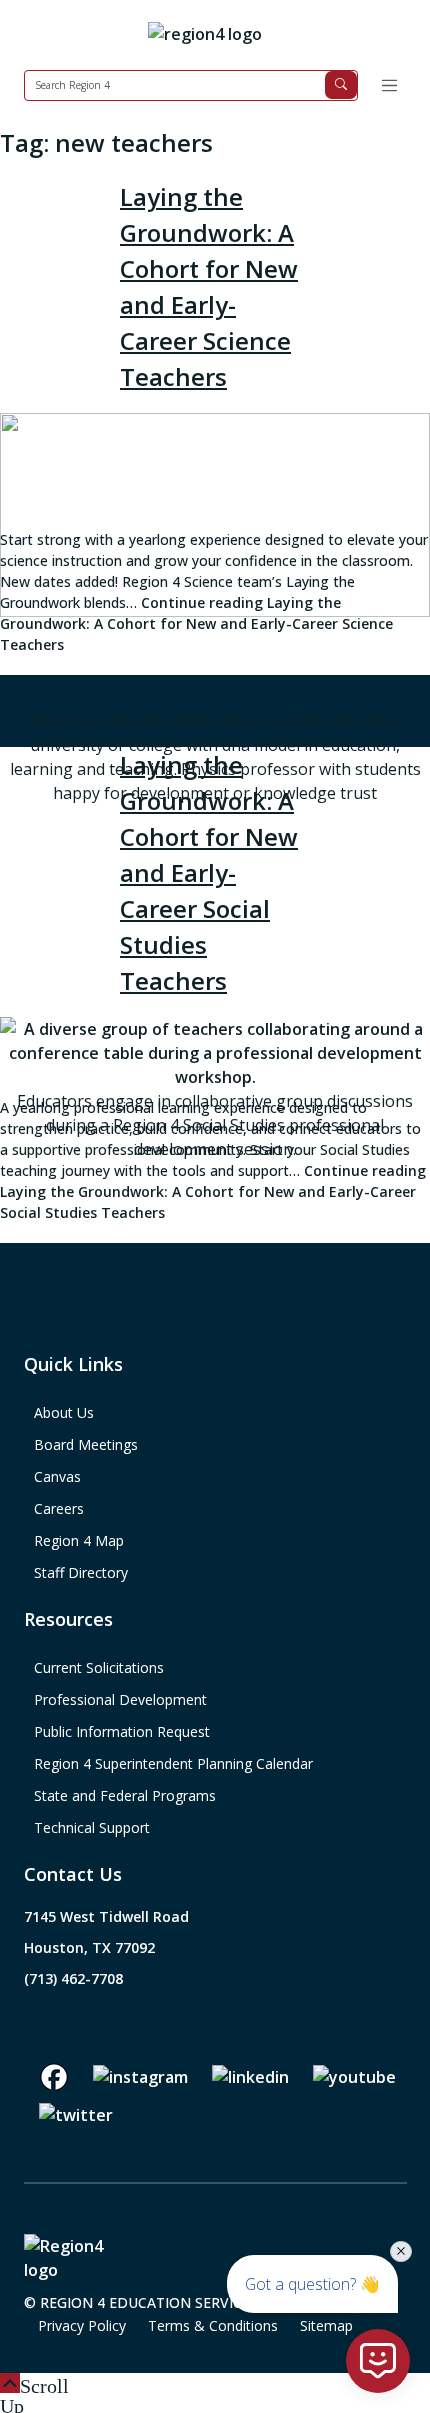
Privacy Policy (82, 2325)
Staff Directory (81, 1572)
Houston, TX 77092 (89, 1947)
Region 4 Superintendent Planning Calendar (173, 1763)
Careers (59, 1508)
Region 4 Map (79, 1540)
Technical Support (92, 1827)
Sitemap (326, 2325)
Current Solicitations (99, 1667)
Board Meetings (86, 1444)
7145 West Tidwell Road (106, 1916)
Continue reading (196, 623)
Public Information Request (122, 1731)
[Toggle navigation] (389, 85)
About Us (64, 1412)
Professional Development (120, 1699)
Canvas (57, 1476)
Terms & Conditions (213, 2325)
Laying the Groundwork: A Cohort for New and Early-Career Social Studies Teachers (209, 872)
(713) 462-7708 (73, 1978)
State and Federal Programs (125, 1795)
